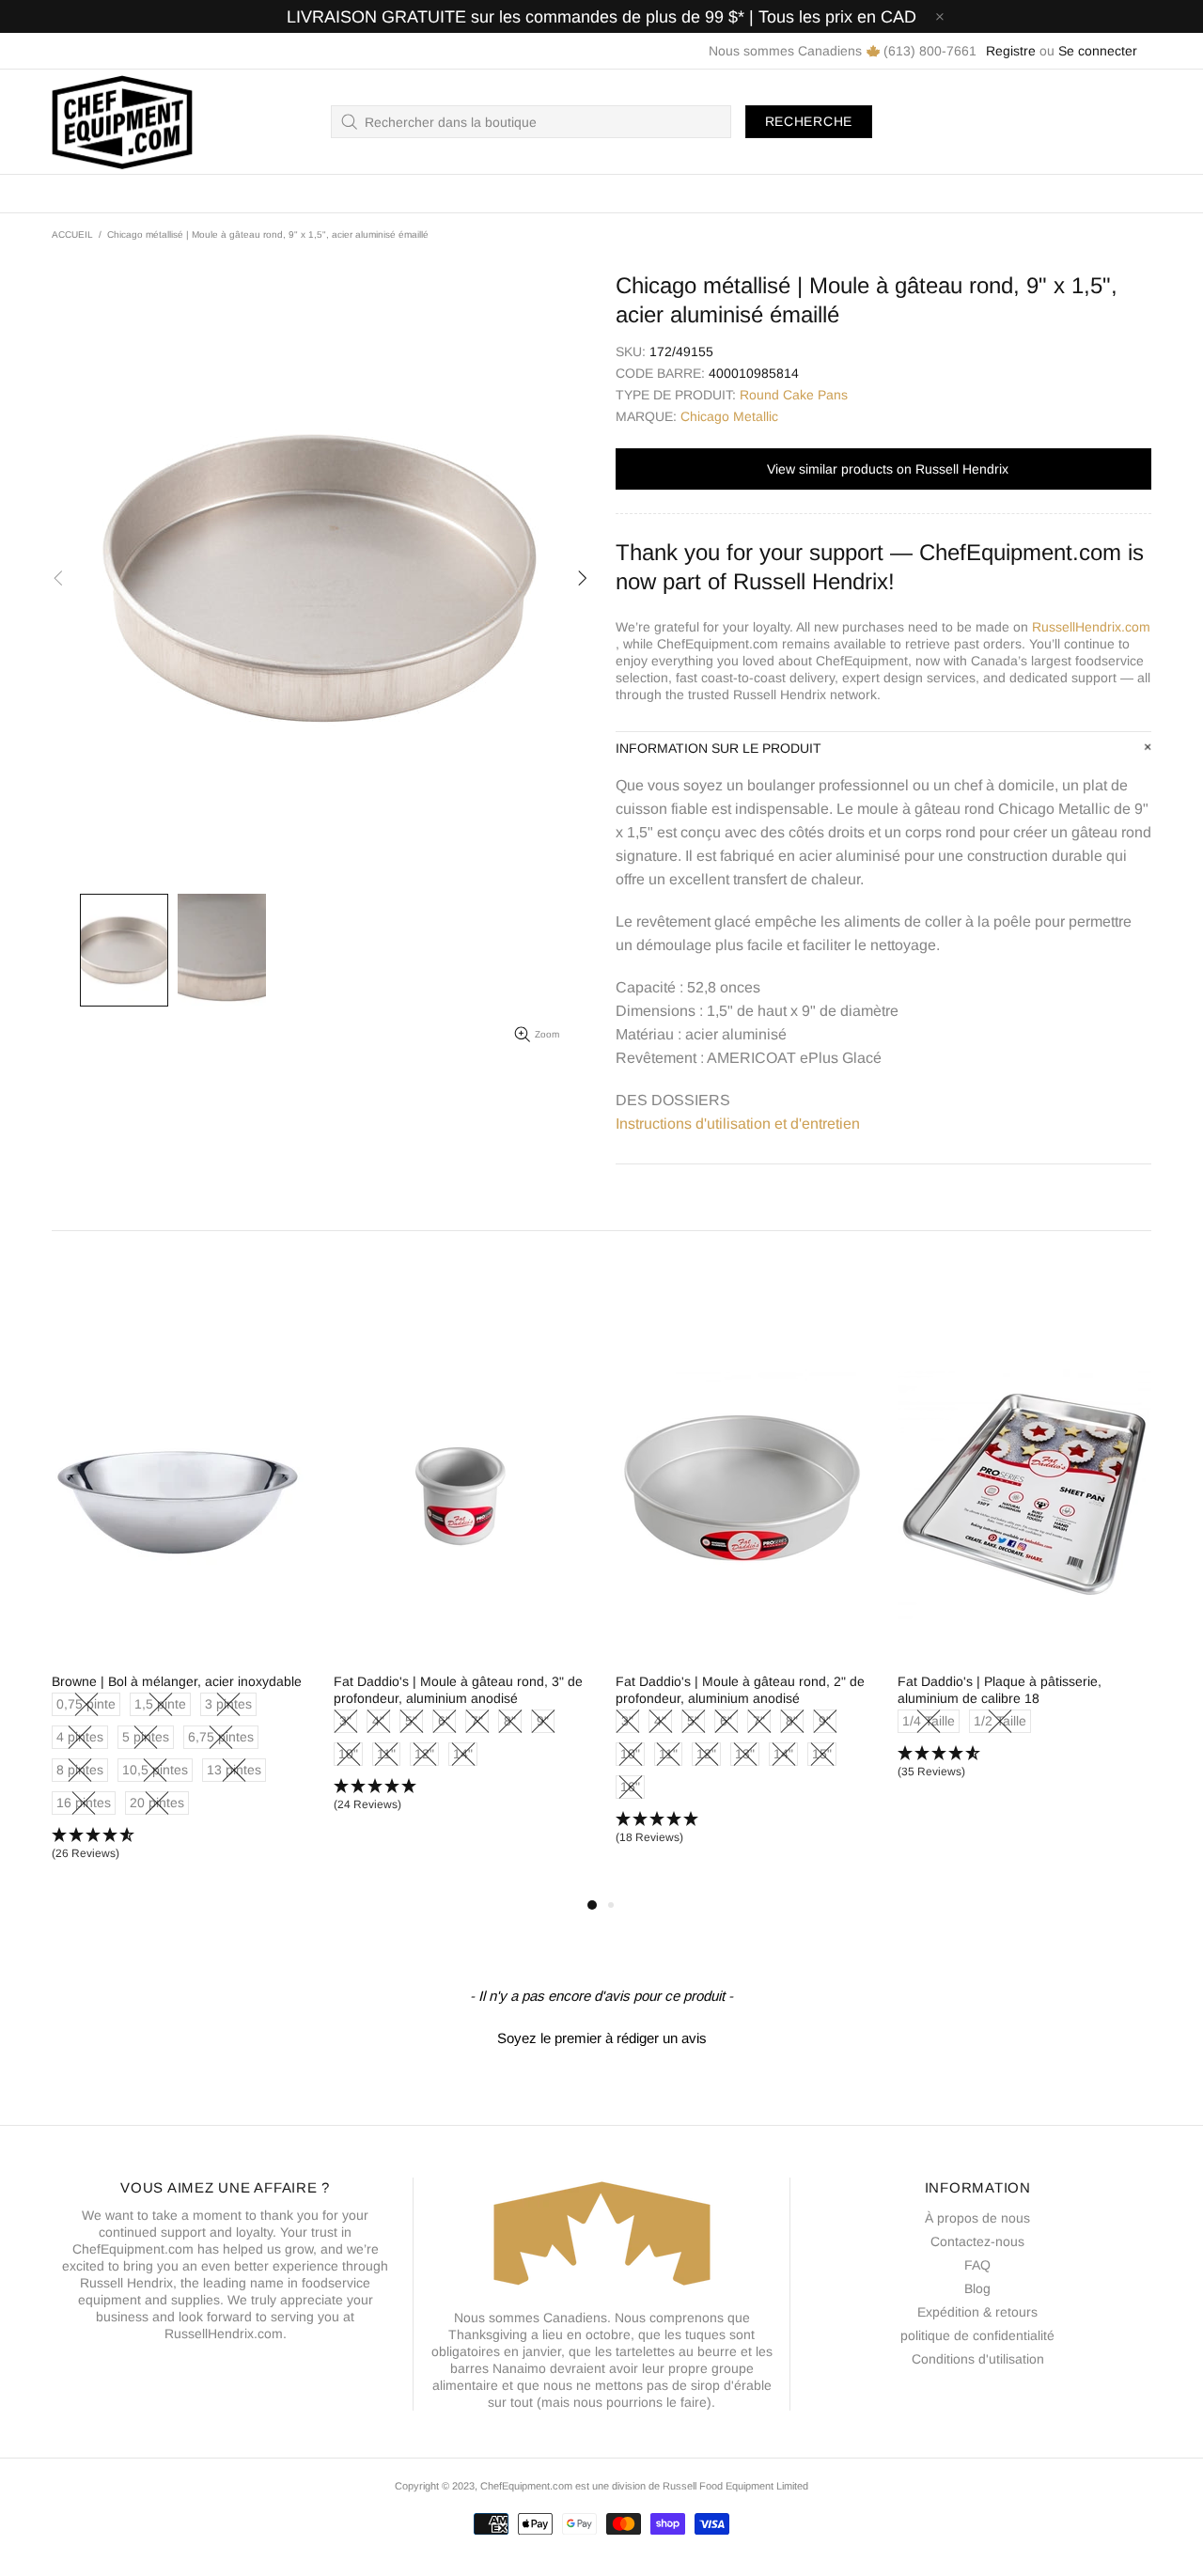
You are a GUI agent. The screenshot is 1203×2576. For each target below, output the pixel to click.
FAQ (977, 2265)
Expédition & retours (977, 2312)
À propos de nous (977, 2218)
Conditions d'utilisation (978, 2359)
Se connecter (1098, 51)
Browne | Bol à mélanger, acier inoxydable (177, 1681)
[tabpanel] (179, 1614)
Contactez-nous (977, 2241)
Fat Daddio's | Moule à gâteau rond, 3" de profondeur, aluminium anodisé (458, 1690)
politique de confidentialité (977, 2335)
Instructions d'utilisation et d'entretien (738, 1124)
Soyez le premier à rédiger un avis (602, 2038)
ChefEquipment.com (122, 122)
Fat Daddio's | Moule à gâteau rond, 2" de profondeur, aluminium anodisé (740, 1690)
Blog (977, 2288)
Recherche (809, 121)
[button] (179, 1845)
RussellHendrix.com (1091, 627)
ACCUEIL (72, 234)
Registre (1011, 51)
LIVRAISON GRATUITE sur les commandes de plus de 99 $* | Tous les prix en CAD (601, 17)
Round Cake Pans (794, 395)
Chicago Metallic (729, 416)
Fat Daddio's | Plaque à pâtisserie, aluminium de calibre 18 (1000, 1690)
